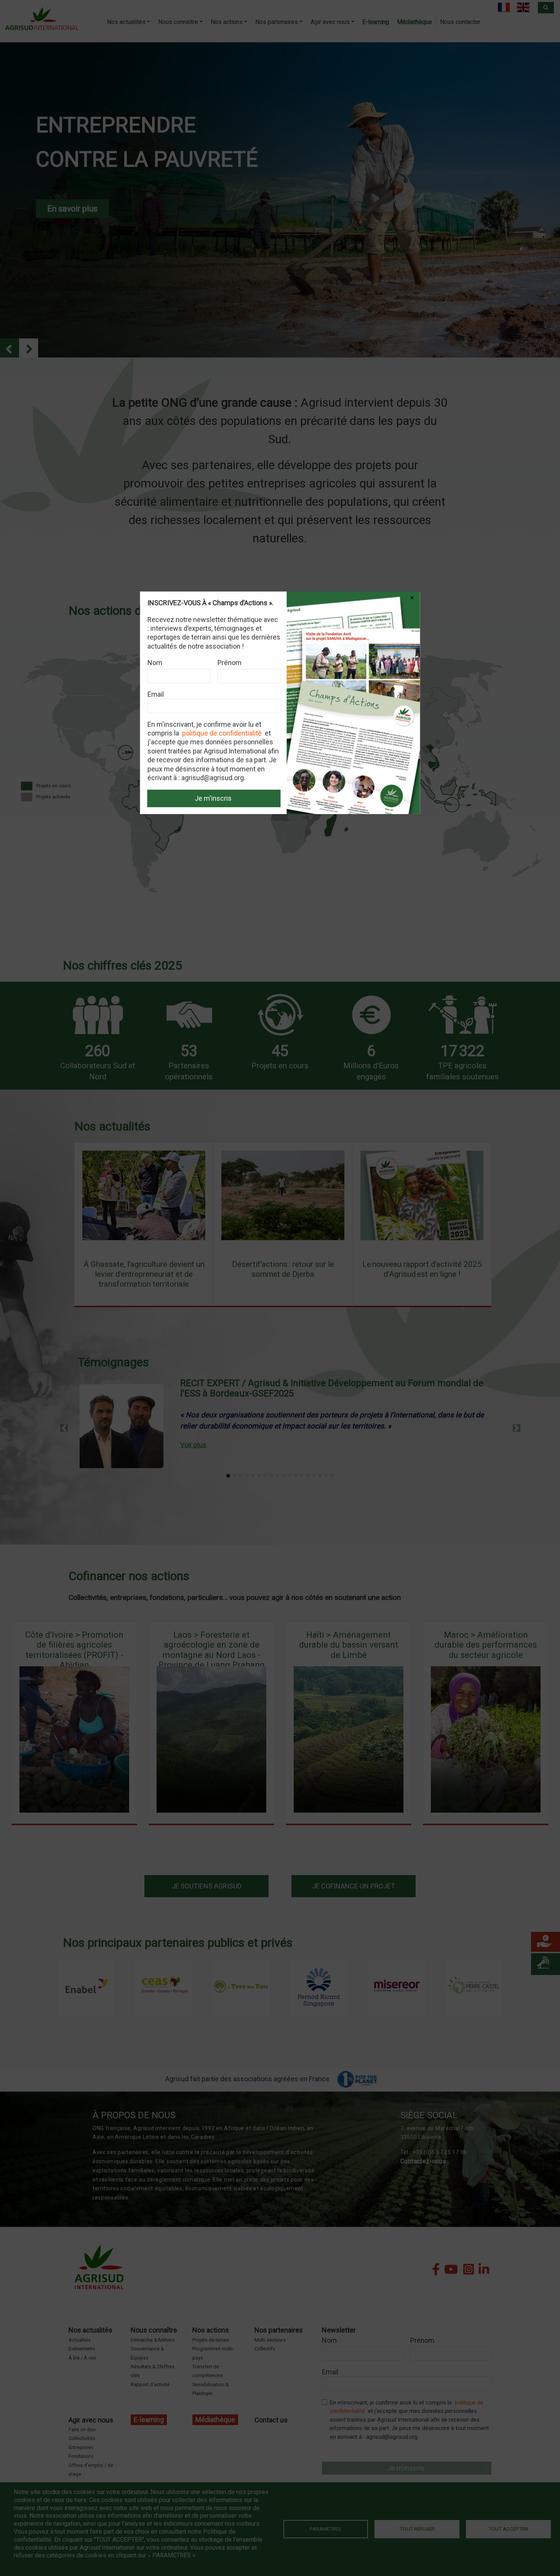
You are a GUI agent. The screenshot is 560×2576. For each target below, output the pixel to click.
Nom (155, 663)
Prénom (230, 663)
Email (156, 694)
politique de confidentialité (222, 733)
